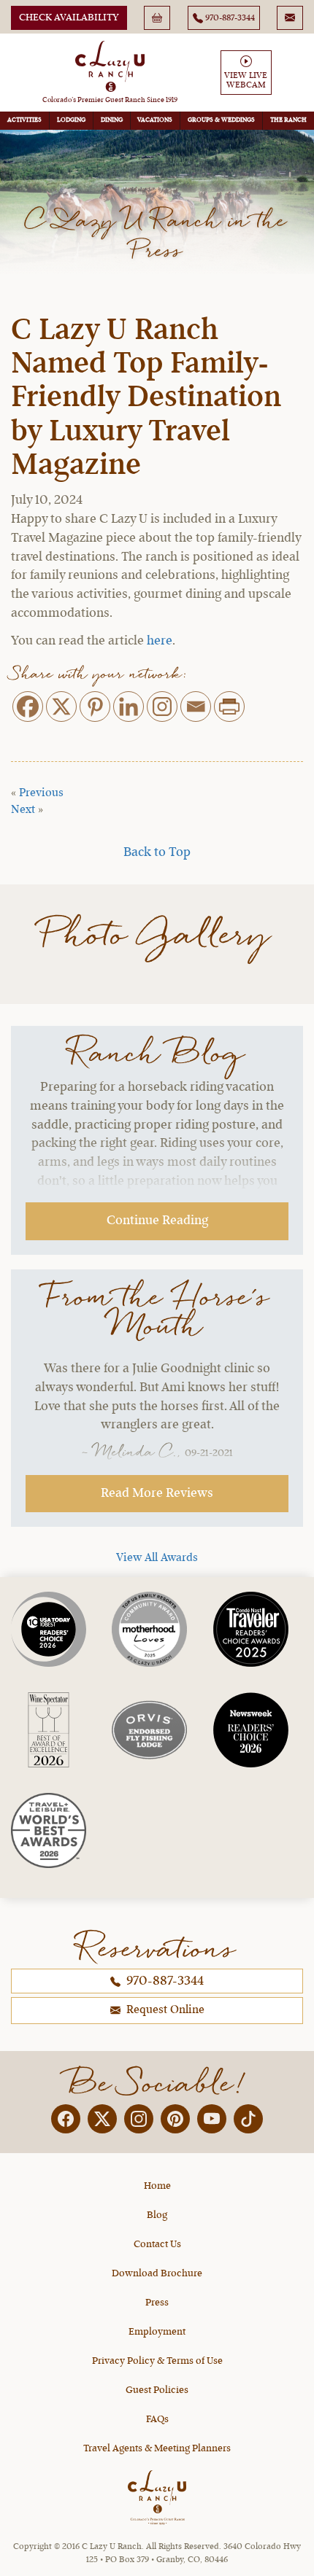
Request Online (164, 2010)
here (160, 641)
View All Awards (157, 1558)
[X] (61, 707)
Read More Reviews (157, 1493)
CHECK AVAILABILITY (69, 17)
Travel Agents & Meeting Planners (157, 2448)
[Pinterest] (95, 707)
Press (157, 2303)
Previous (41, 793)
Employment (157, 2332)
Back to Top (157, 852)
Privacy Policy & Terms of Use (157, 2361)
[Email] (196, 707)
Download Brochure (157, 2273)
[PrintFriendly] (229, 707)
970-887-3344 (164, 1981)
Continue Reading (157, 1221)
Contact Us (157, 2244)
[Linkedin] (129, 707)
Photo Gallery (157, 936)
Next (23, 810)
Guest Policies (157, 2390)
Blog (157, 2215)
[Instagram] (162, 707)
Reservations (157, 1948)
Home (157, 2186)
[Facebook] (28, 707)
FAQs (157, 2419)
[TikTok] (248, 2119)
